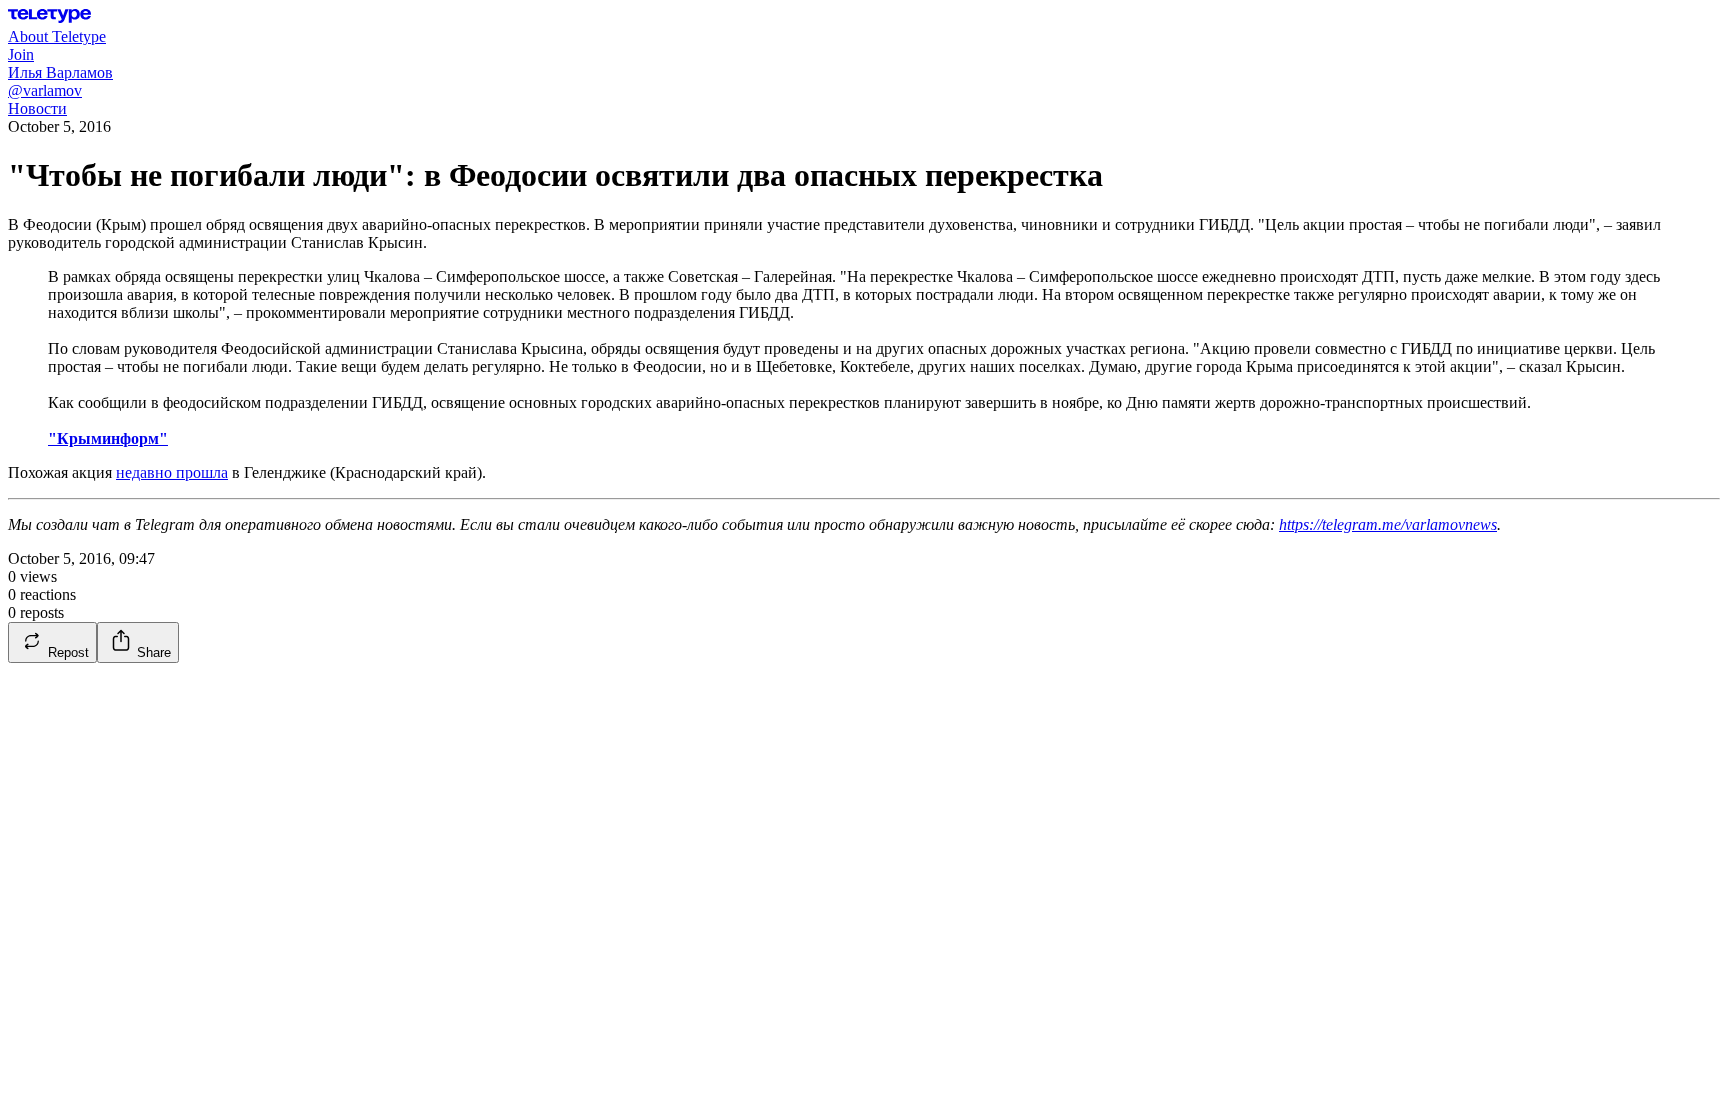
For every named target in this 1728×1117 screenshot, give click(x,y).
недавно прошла (172, 472)
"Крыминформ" (108, 438)
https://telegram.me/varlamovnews (1388, 524)
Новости (37, 108)
